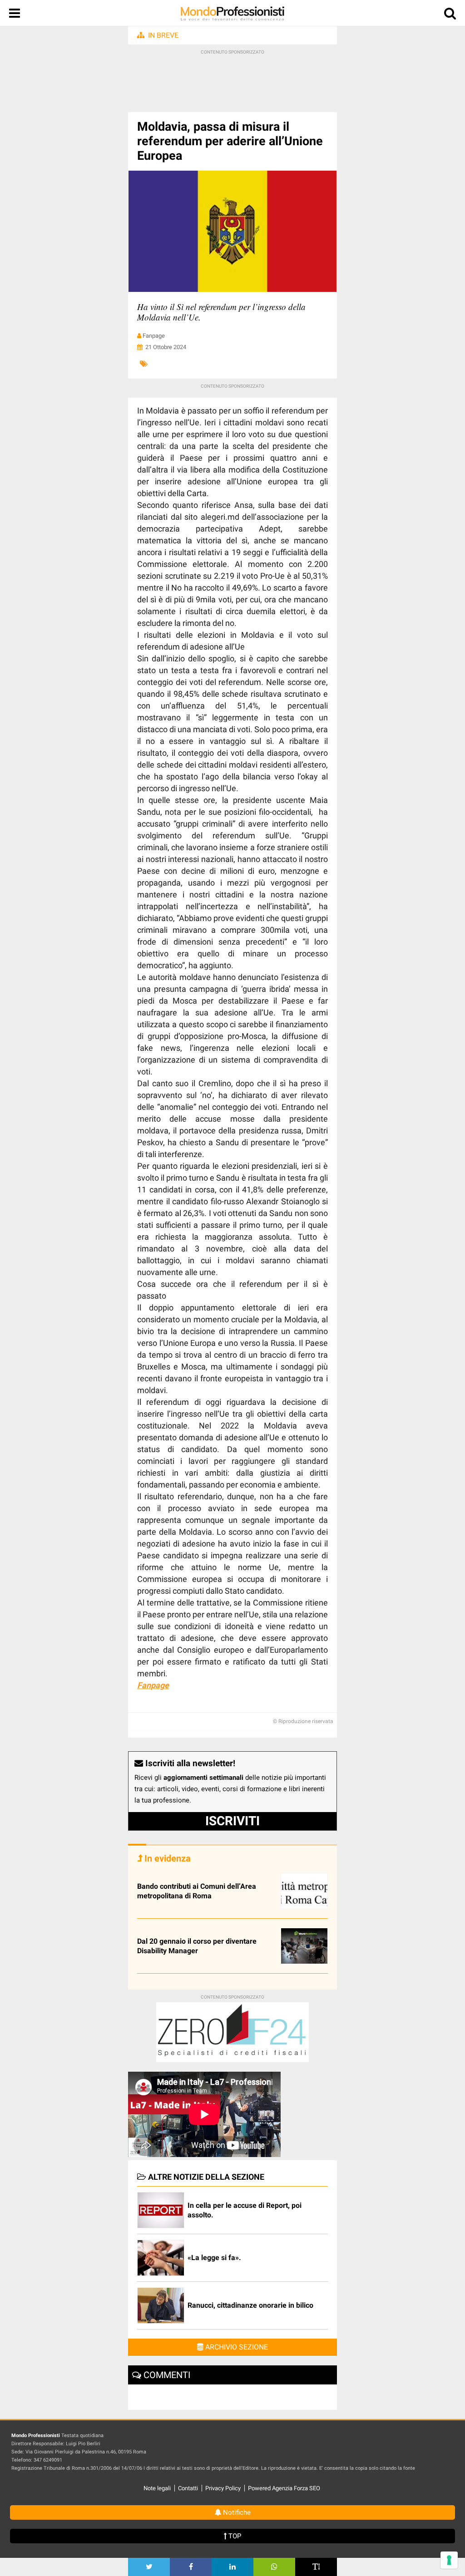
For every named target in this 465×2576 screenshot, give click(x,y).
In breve (163, 35)
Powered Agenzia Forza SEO (284, 2488)
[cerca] (450, 15)
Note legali (157, 2488)
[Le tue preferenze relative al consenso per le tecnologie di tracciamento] (449, 2560)
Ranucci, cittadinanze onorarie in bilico (250, 2305)
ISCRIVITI (232, 1821)
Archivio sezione (236, 2347)
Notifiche (236, 2512)
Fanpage (153, 1685)
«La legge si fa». (214, 2258)
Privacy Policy (223, 2488)
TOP (234, 2536)
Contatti (188, 2488)
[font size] (316, 2567)
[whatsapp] (274, 2567)
